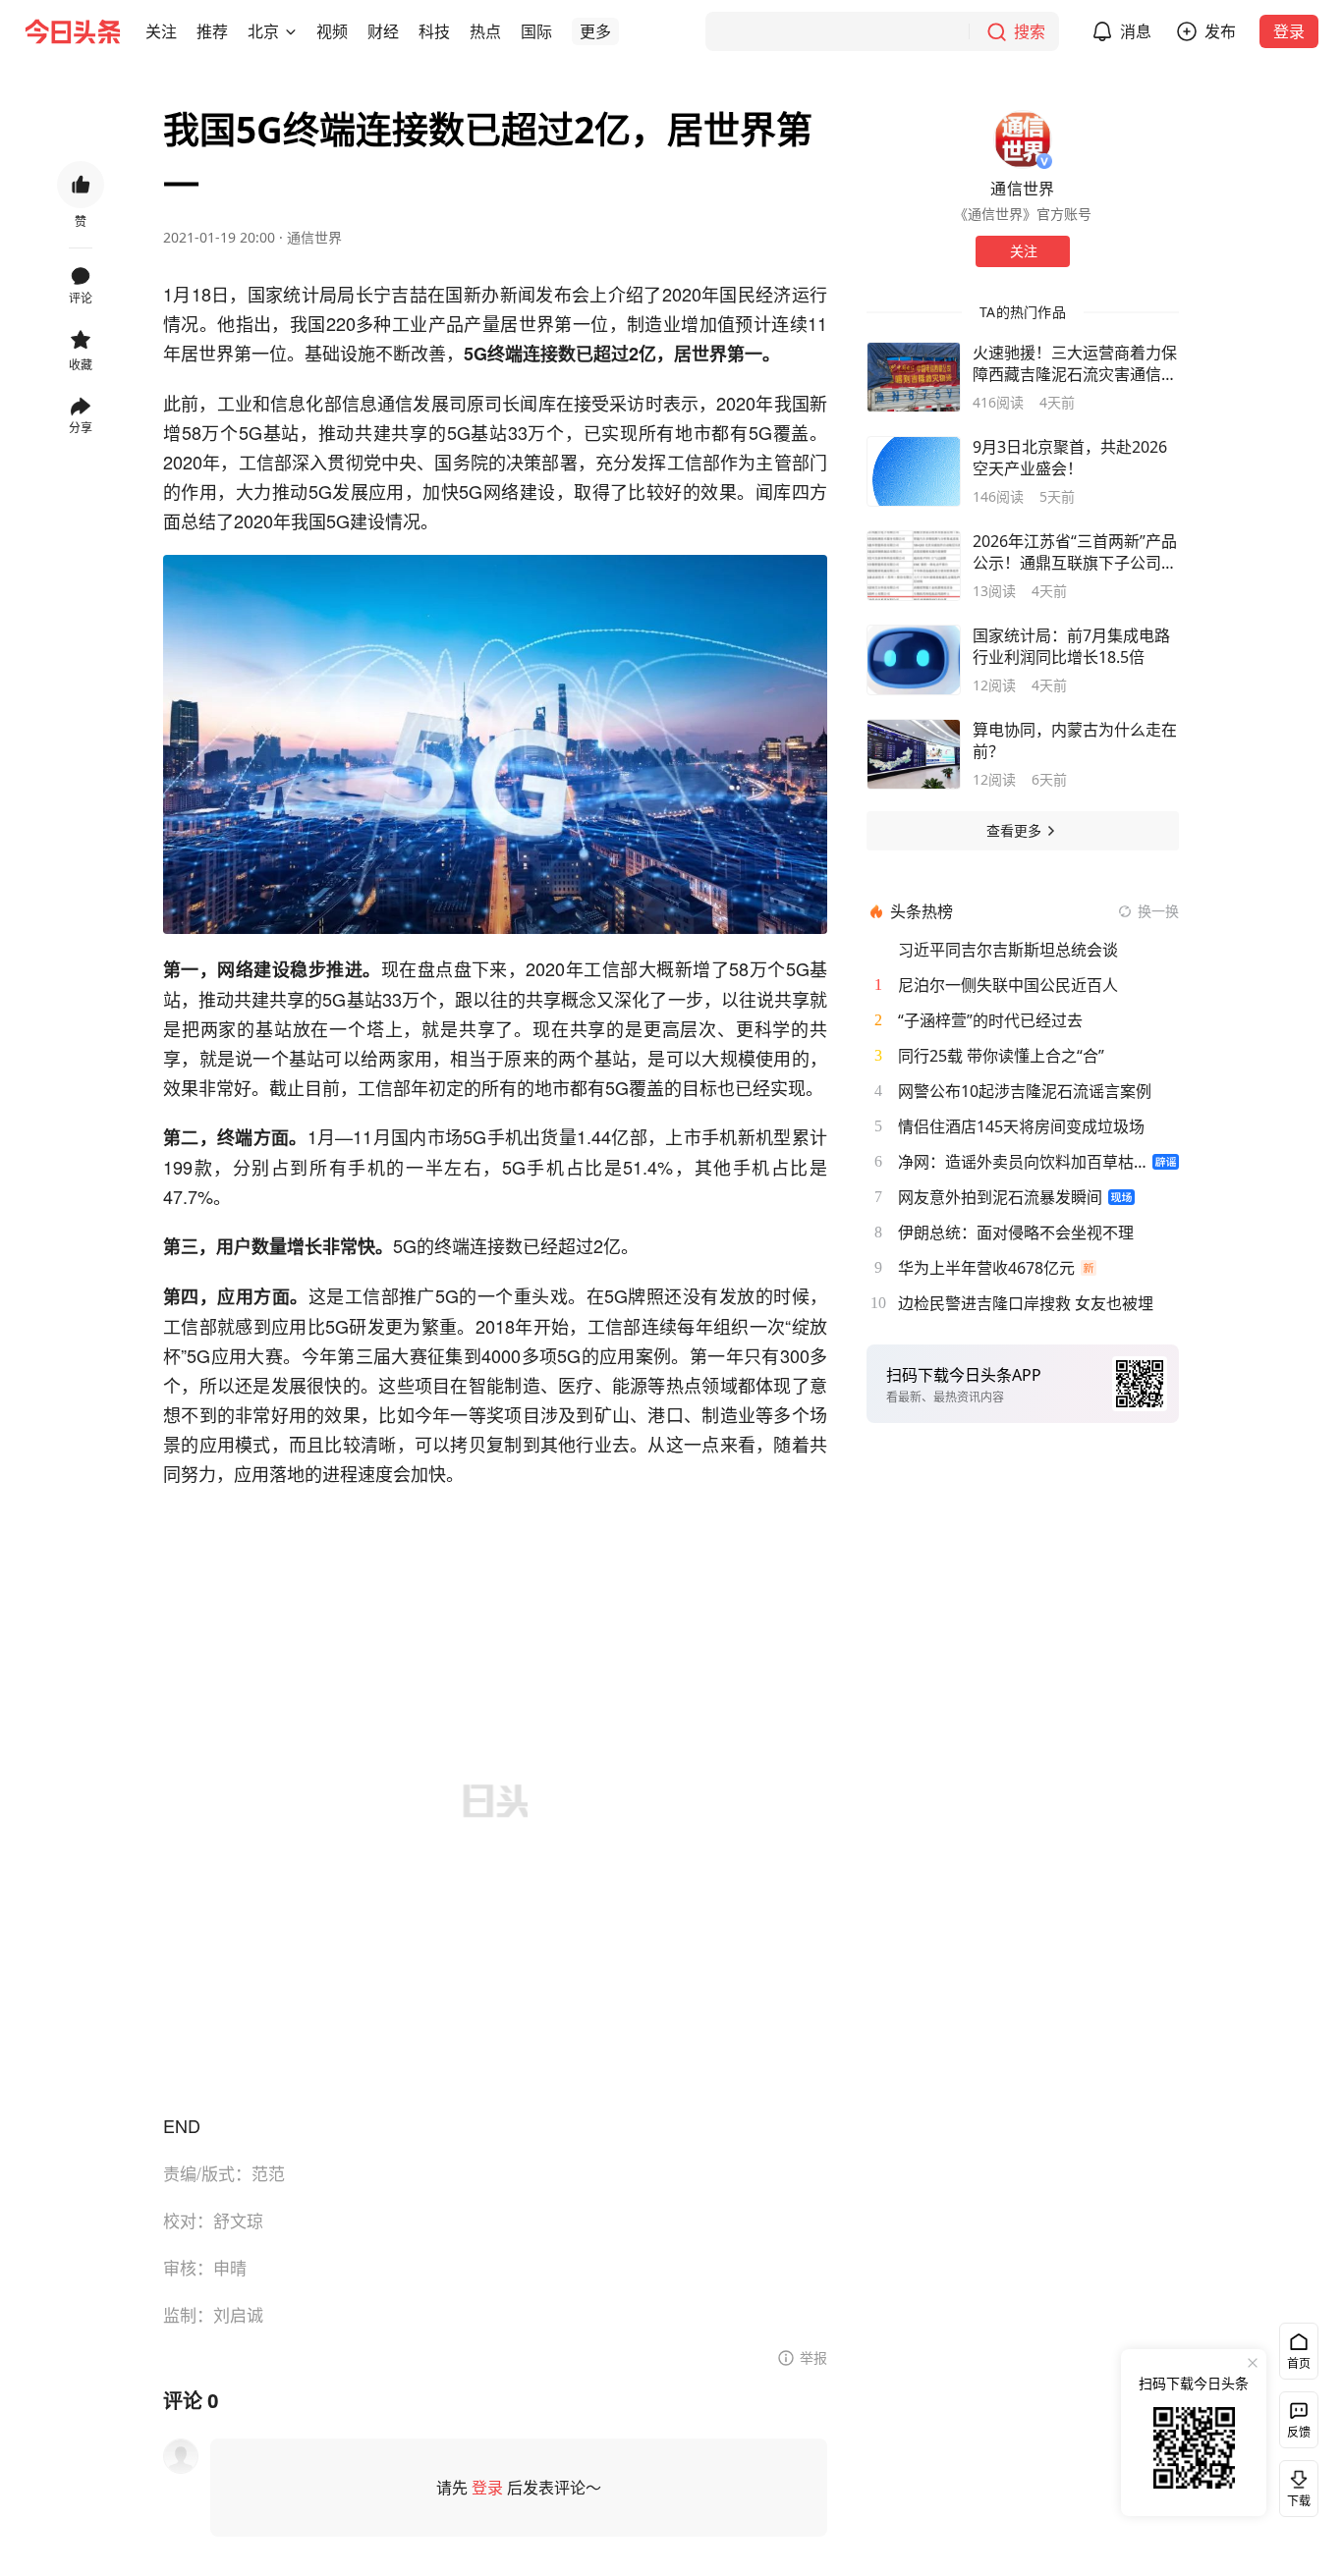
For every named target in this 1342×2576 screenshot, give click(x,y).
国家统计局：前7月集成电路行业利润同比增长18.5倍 (1071, 646)
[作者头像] (1023, 139)
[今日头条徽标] (73, 31)
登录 (1289, 31)
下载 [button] (1295, 2485)
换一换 (1158, 911)
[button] (161, 31)
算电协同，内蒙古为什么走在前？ (1075, 740)
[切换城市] (291, 31)
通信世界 (314, 237)
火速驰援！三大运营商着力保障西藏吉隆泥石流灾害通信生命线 (1075, 363)
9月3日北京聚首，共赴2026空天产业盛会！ (1070, 458)
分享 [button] (81, 428)
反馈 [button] (1299, 2432)
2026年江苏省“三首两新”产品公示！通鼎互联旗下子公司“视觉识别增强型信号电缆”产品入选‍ (1075, 552)
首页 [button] (1299, 2363)
